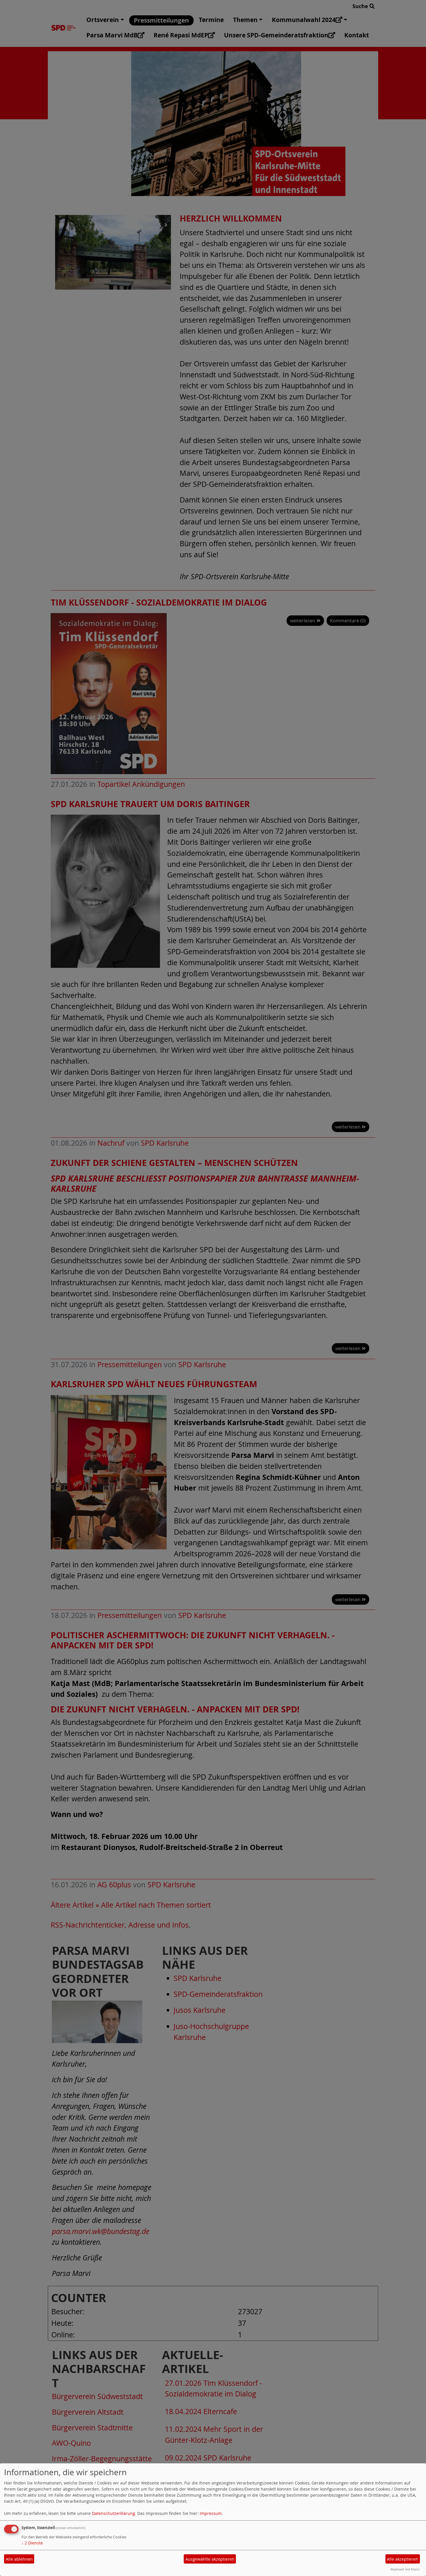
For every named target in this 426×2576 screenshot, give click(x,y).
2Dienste (32, 2543)
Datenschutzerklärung (113, 2513)
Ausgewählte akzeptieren (210, 2559)
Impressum (211, 2513)
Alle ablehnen (19, 2559)
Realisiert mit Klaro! (405, 2569)
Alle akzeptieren (403, 2559)
